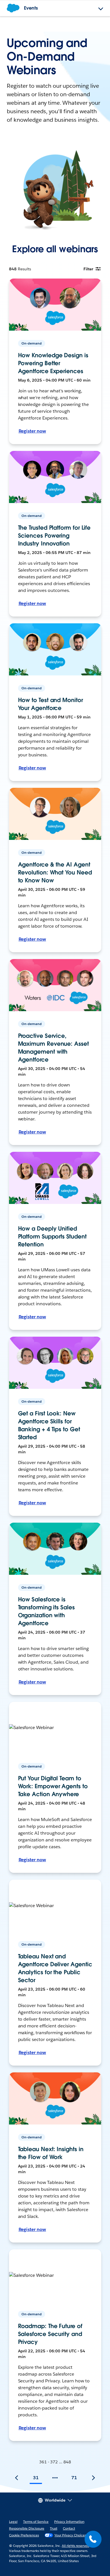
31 (36, 2478)
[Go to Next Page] (93, 2478)
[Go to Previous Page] (17, 2478)
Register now (32, 431)
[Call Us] (93, 2539)
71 (74, 2478)
